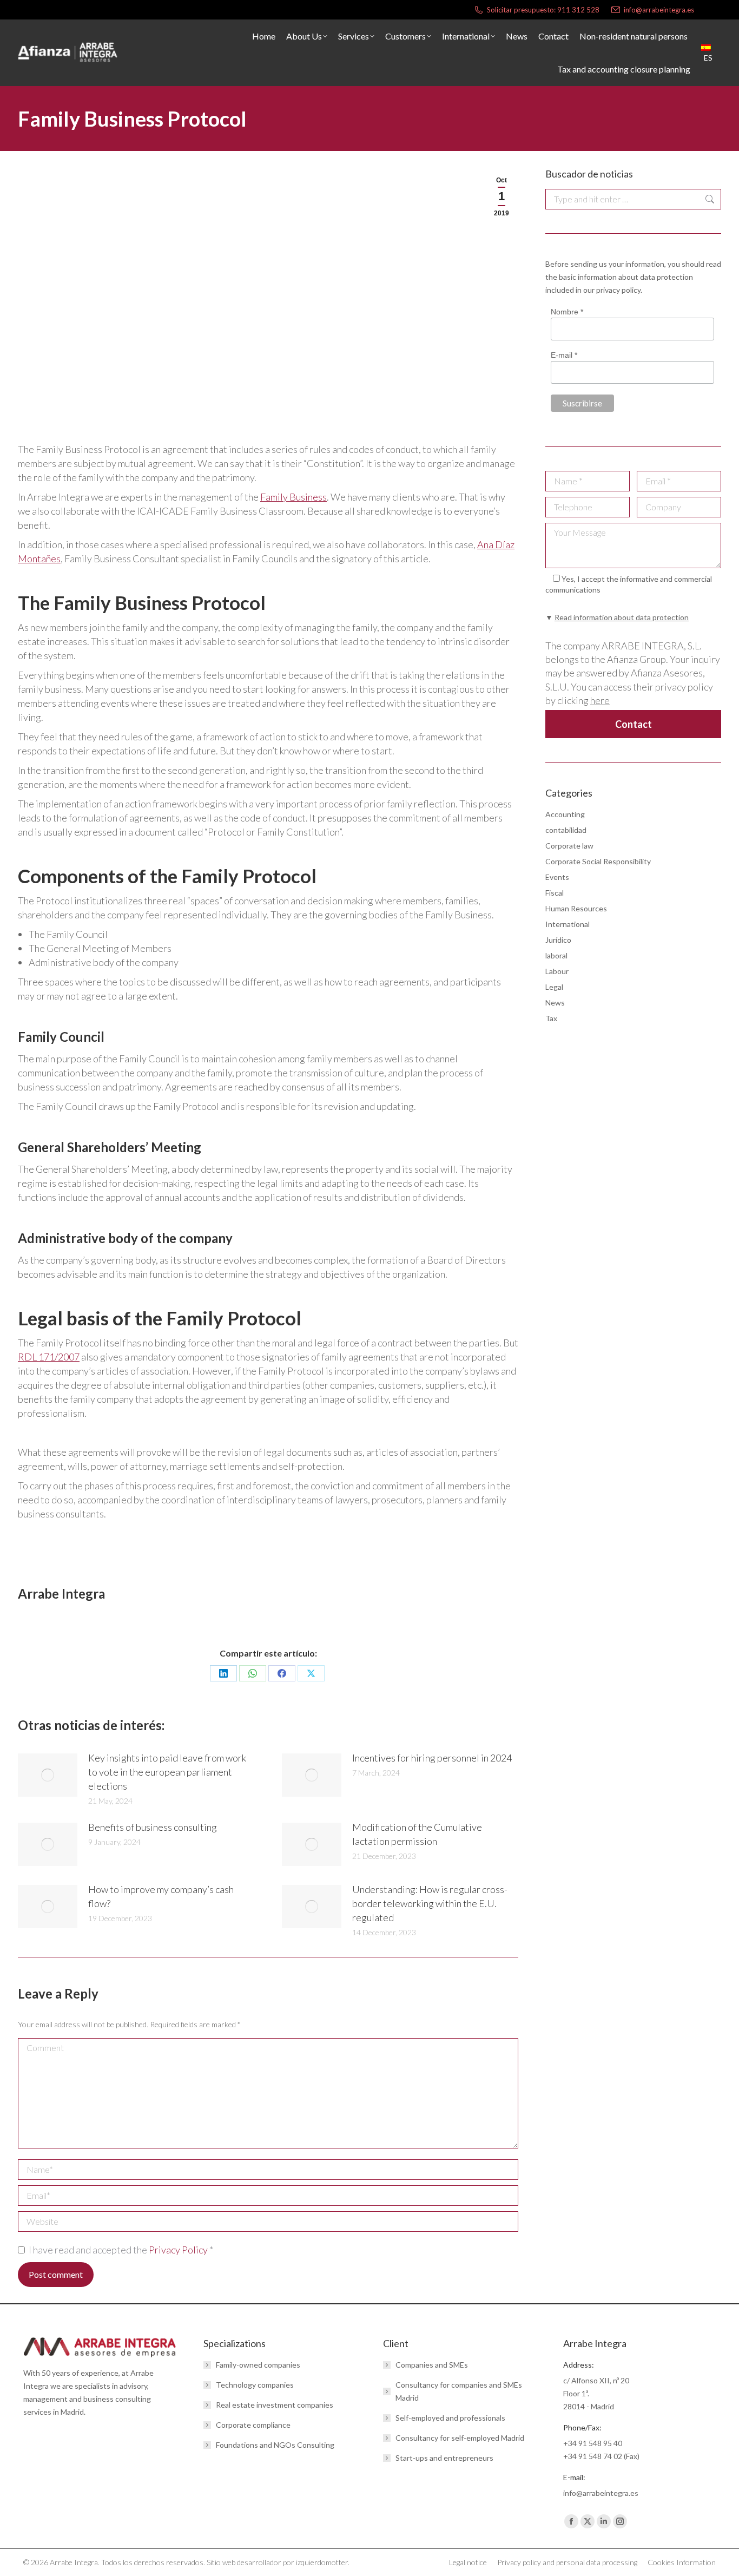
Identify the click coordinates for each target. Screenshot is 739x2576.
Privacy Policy (179, 2250)
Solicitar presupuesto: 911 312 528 (543, 10)
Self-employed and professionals (450, 2418)
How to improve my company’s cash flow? (161, 1896)
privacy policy (618, 290)
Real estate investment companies (275, 2405)
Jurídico (558, 940)
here (600, 700)
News (555, 1003)
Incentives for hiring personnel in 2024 (432, 1758)
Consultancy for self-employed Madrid (460, 2438)
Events (557, 877)
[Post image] (48, 1775)
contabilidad (566, 830)
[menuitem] (711, 53)
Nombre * (567, 312)
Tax (551, 1018)
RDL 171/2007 (49, 1357)
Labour (557, 971)
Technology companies (255, 2385)
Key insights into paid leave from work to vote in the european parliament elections (167, 1772)
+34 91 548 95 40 (593, 2443)
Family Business (293, 497)
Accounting (565, 814)
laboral (556, 955)
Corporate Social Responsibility (598, 861)
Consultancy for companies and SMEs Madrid (459, 2391)
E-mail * (564, 356)
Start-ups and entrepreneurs (444, 2458)
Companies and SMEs (432, 2365)
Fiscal (555, 893)
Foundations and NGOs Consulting (275, 2445)
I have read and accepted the (121, 2250)
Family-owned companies (258, 2365)
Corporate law (569, 846)
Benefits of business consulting (153, 1827)
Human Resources (576, 908)
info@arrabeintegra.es (659, 10)
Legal (554, 987)
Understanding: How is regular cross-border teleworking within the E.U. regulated (430, 1903)
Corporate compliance (253, 2425)
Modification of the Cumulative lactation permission (417, 1834)
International (568, 924)
